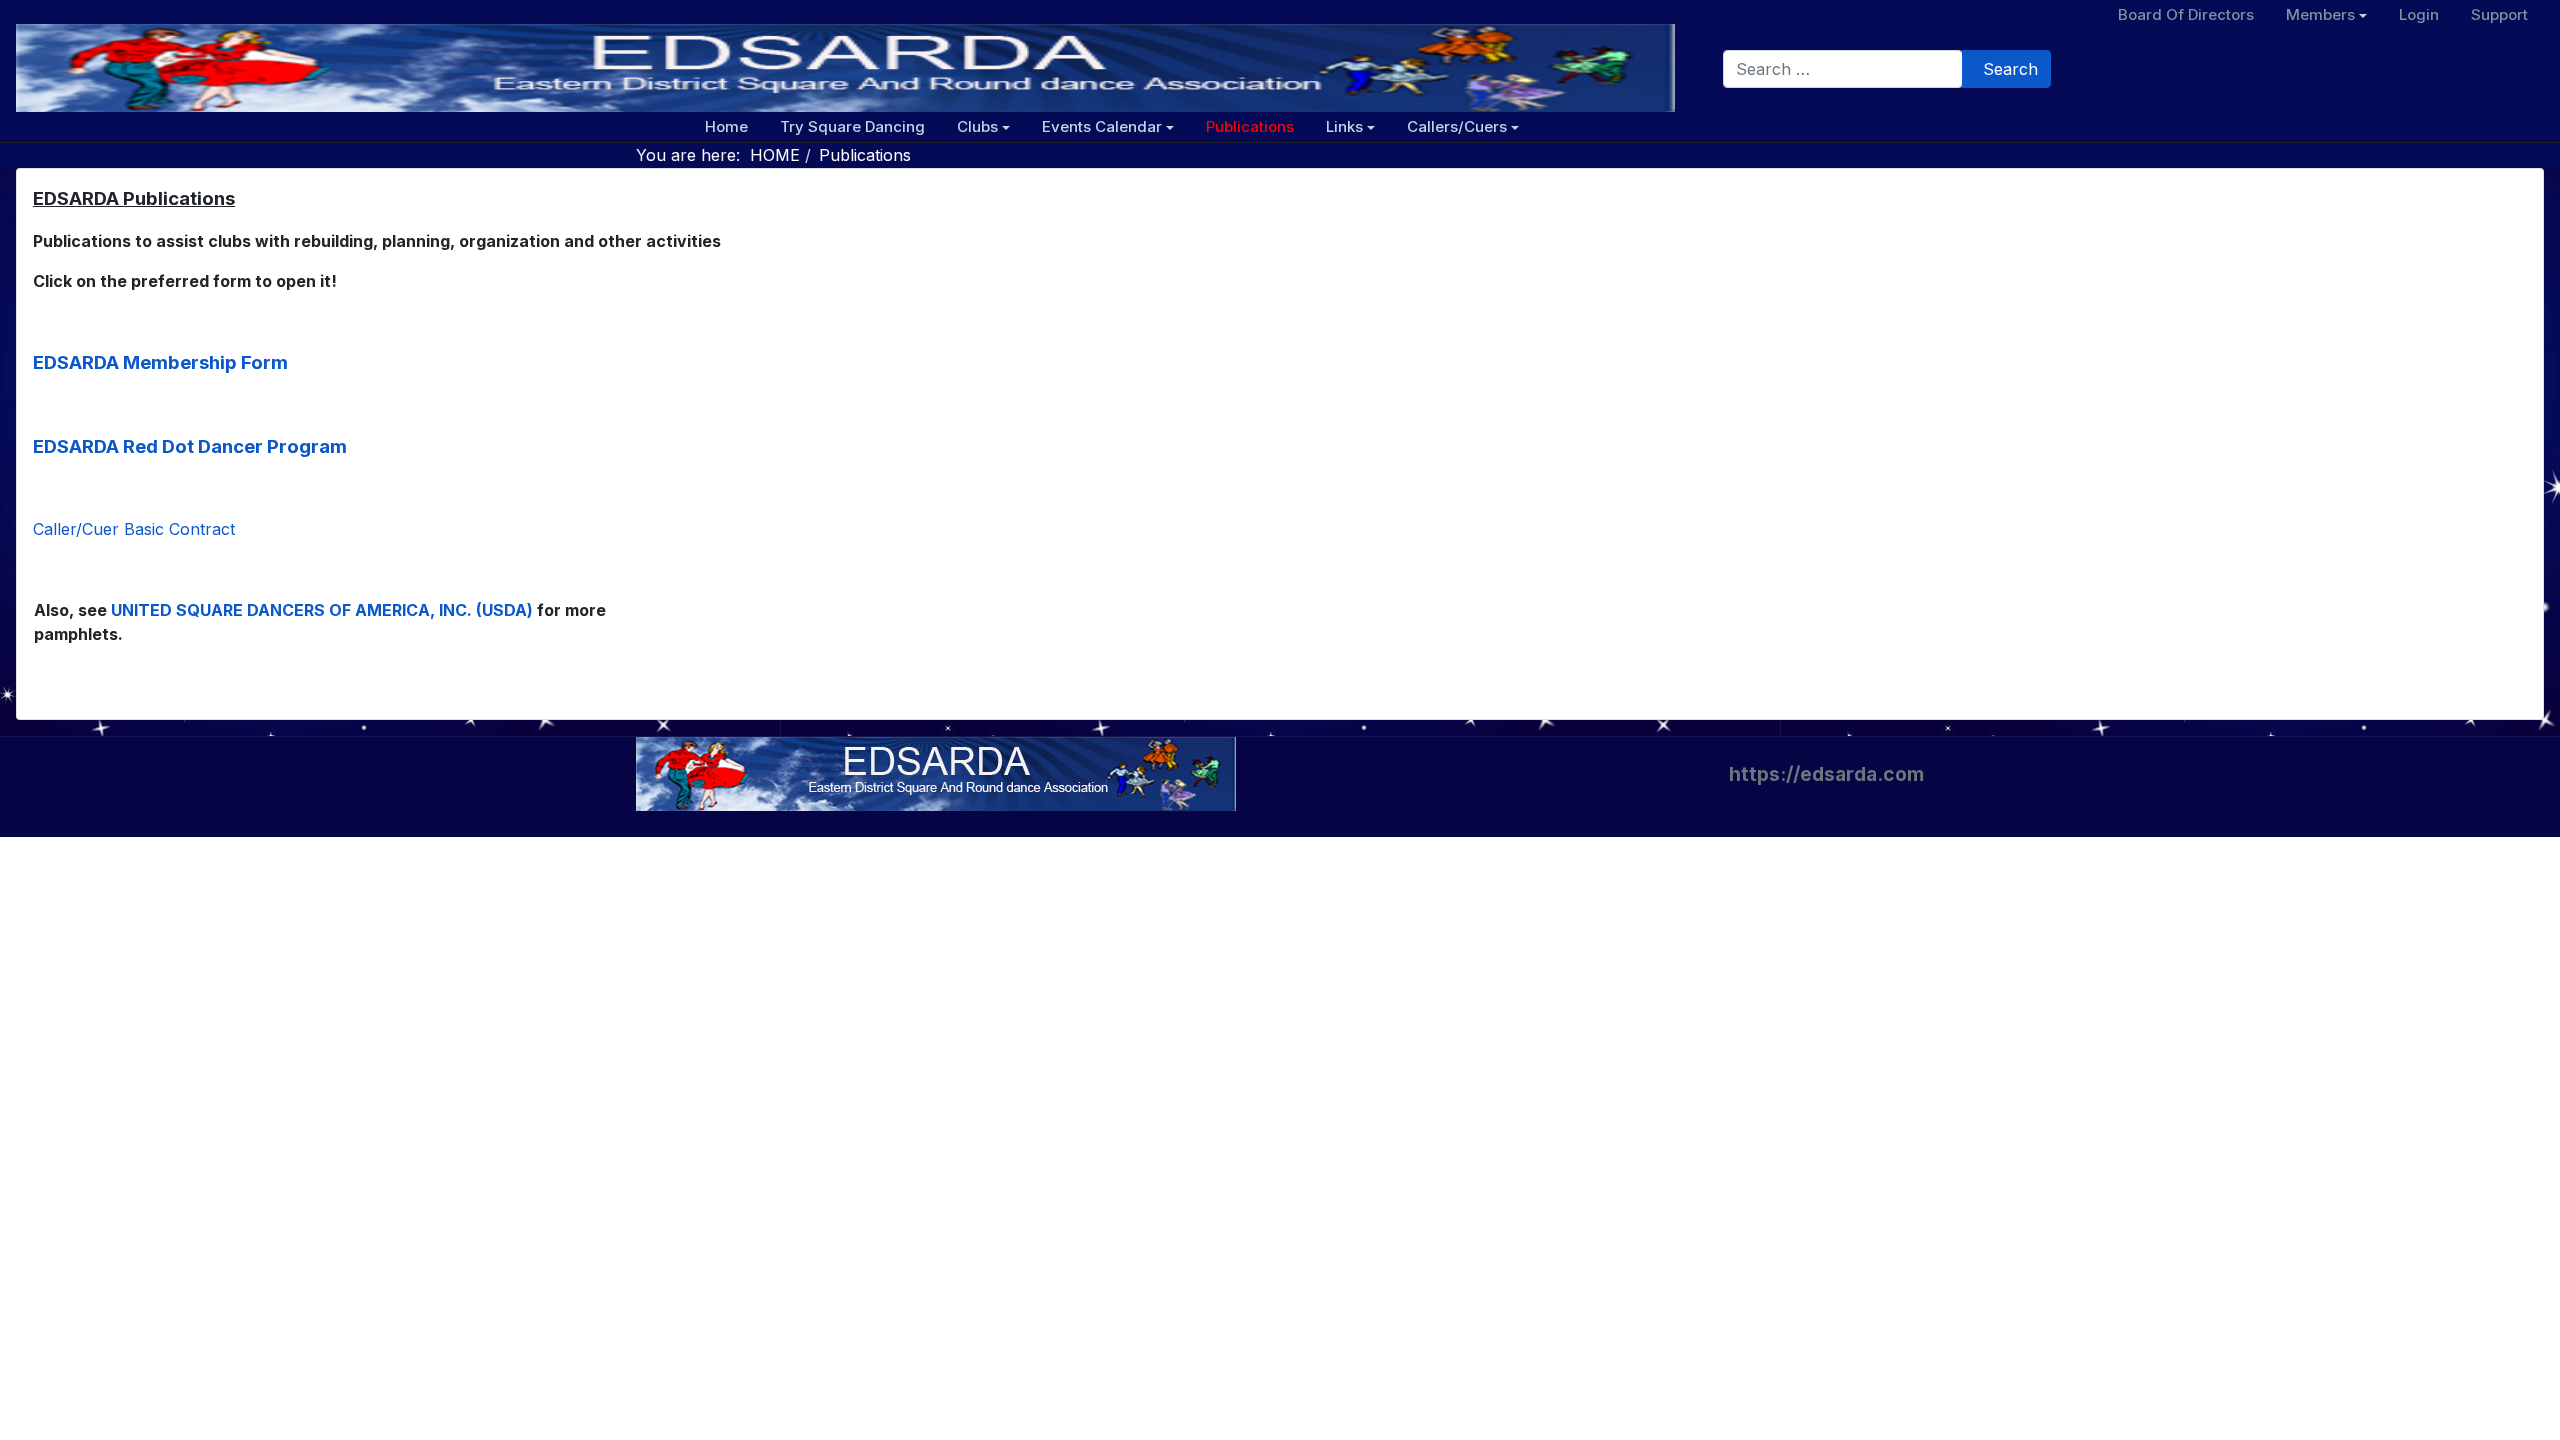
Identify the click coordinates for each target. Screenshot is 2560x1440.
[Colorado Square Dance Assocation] (936, 772)
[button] (983, 127)
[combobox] (1843, 69)
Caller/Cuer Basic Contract (134, 529)
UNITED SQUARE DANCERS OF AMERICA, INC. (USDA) (322, 610)
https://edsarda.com (1826, 774)
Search (2010, 69)
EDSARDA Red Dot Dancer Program (190, 446)
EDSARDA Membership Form (160, 362)
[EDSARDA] (845, 68)
